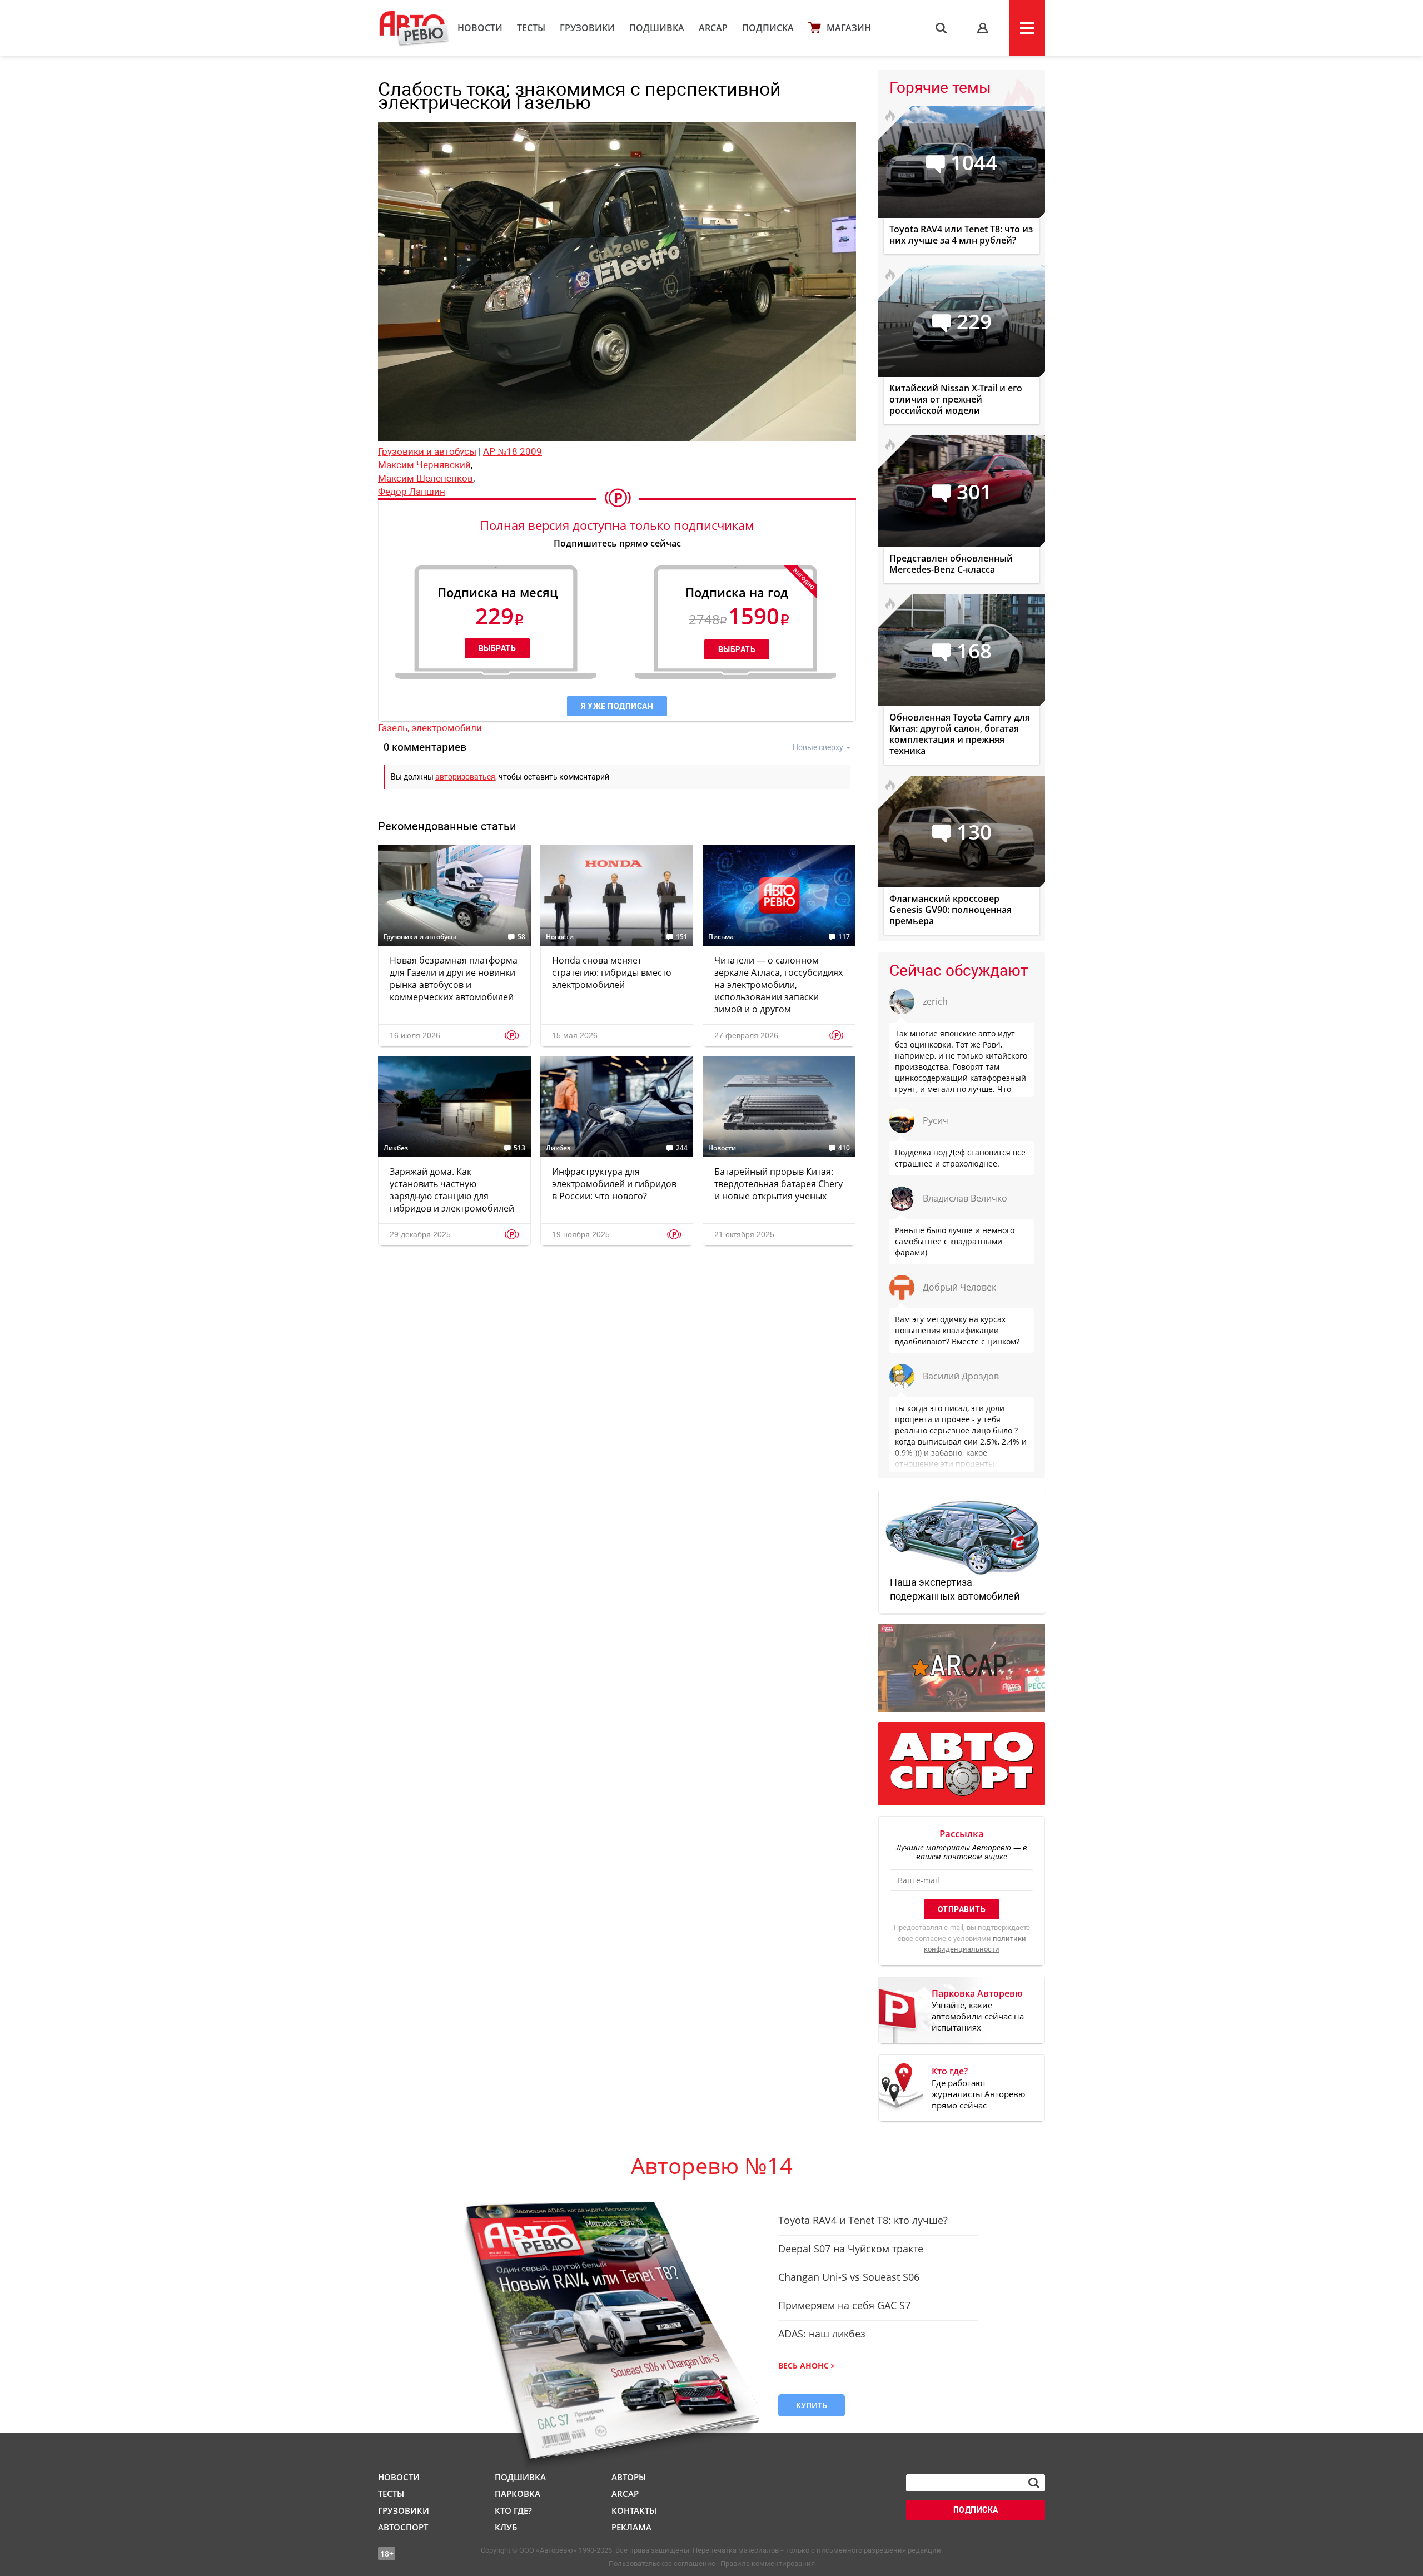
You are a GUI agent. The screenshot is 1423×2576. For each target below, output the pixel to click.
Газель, (395, 728)
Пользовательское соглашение (662, 2563)
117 (844, 937)
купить (812, 2405)
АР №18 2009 (513, 451)
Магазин (849, 28)
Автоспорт (403, 2527)
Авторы (629, 2477)
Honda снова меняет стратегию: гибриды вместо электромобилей (612, 972)
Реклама (631, 2527)
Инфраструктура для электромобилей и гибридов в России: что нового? (614, 1184)
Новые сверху (818, 747)
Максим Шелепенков (426, 478)
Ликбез (396, 1148)
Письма (721, 937)
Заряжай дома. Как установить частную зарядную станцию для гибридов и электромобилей (452, 1190)
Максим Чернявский (424, 465)
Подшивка (657, 28)
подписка (976, 2510)
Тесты (531, 28)
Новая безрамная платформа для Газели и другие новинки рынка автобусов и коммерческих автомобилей (454, 979)
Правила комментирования (768, 2563)
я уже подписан (617, 706)
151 (682, 937)
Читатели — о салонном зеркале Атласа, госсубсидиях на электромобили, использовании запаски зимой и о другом (778, 985)
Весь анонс (803, 2366)
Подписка (768, 28)
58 (521, 937)
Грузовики (587, 28)
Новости (480, 28)
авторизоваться (465, 777)
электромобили (447, 728)
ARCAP (713, 28)
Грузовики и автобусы (427, 451)
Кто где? (513, 2510)
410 (844, 1148)
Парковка (518, 2494)
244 (682, 1148)
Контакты (634, 2510)
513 (519, 1148)
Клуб (506, 2527)
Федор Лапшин (412, 492)
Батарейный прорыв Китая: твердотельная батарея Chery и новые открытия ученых (778, 1184)
